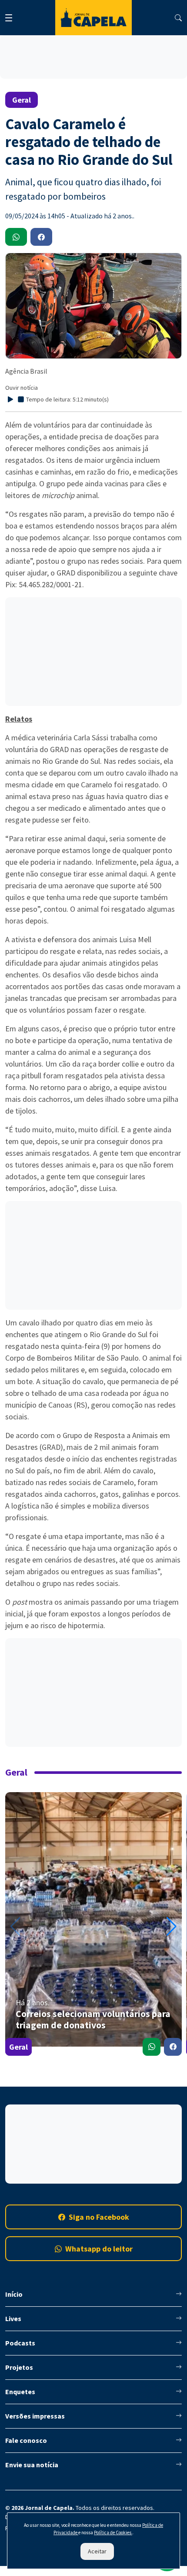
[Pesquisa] (178, 18)
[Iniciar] (10, 399)
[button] (172, 1927)
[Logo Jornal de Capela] (93, 18)
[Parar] (21, 399)
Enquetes (20, 2392)
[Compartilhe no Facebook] (41, 237)
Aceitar (97, 2551)
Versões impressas (35, 2416)
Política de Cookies (113, 2533)
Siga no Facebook (99, 2217)
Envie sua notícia (32, 2465)
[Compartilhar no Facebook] (173, 2047)
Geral (18, 2047)
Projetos (19, 2367)
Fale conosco (26, 2440)
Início (14, 2294)
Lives (13, 2318)
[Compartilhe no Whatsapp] (16, 237)
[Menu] (9, 18)
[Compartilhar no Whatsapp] (152, 2047)
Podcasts (20, 2343)
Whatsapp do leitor (99, 2249)
